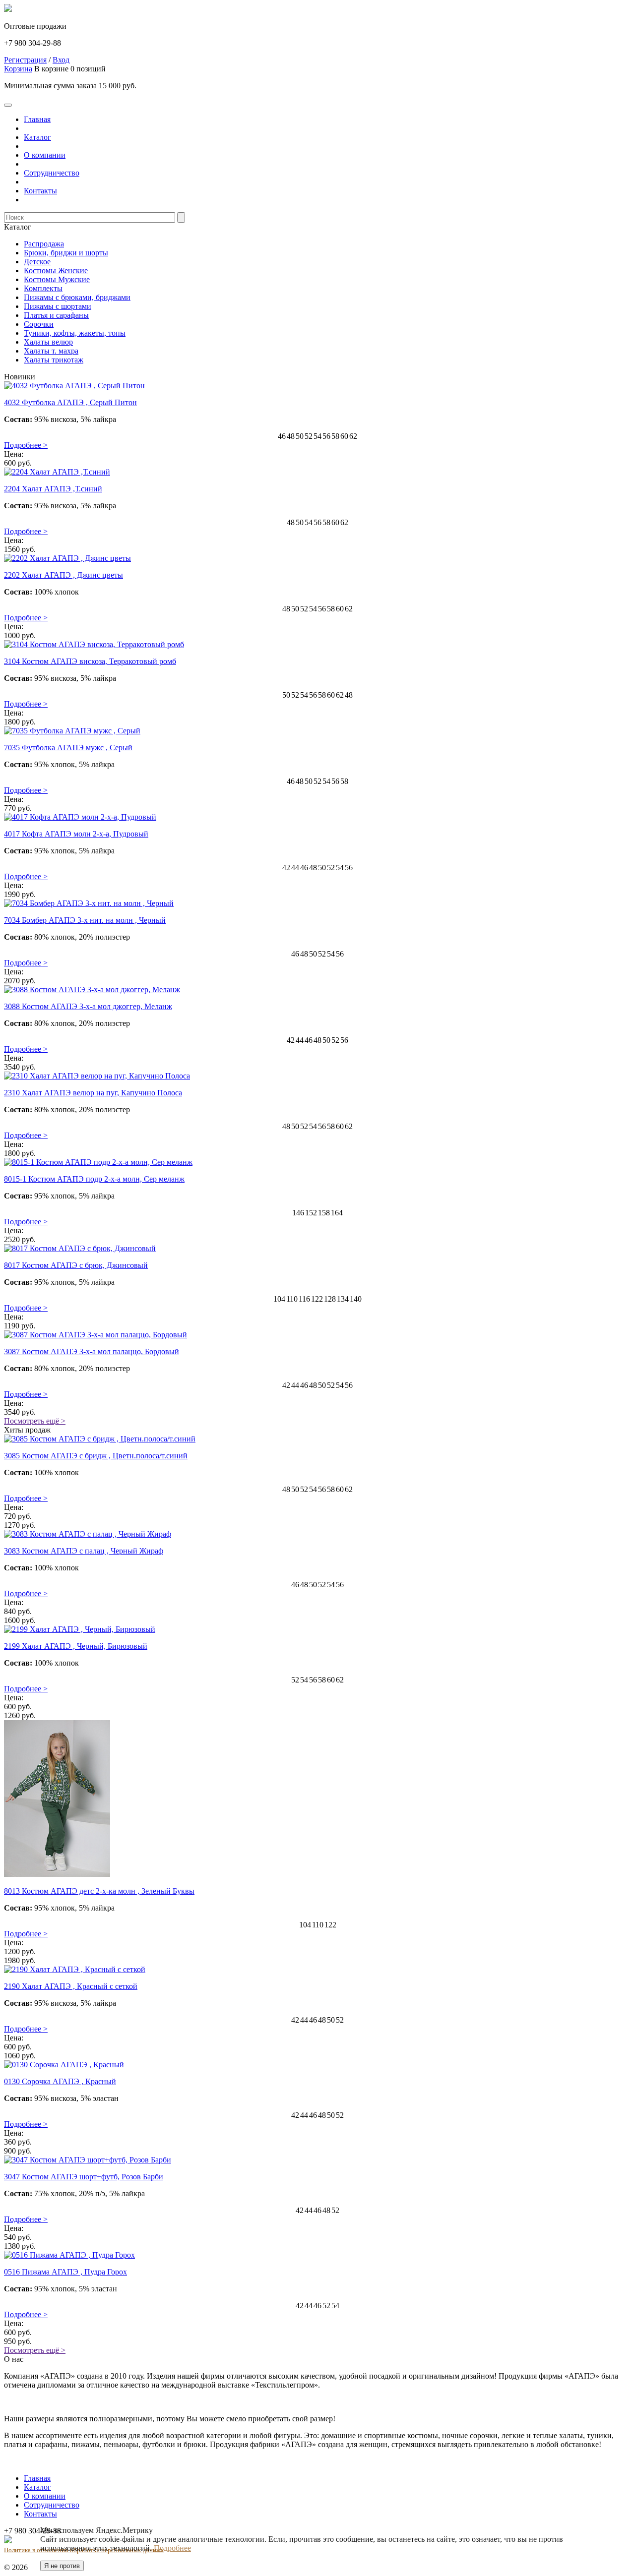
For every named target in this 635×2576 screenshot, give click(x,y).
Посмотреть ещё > (35, 1421)
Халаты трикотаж (54, 360)
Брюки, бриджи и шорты (66, 253)
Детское (37, 262)
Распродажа (44, 244)
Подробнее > (26, 445)
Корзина (18, 69)
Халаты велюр (48, 342)
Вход (61, 60)
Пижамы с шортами (58, 306)
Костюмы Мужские (57, 279)
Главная (37, 119)
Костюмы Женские (56, 270)
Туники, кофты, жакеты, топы (75, 333)
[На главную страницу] (8, 9)
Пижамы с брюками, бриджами (77, 297)
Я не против (62, 2566)
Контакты (40, 191)
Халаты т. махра (51, 351)
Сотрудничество (52, 173)
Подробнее (172, 2548)
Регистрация (25, 60)
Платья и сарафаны (56, 315)
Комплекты (43, 288)
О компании (45, 155)
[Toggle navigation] (8, 105)
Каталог (37, 137)
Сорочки (39, 324)
